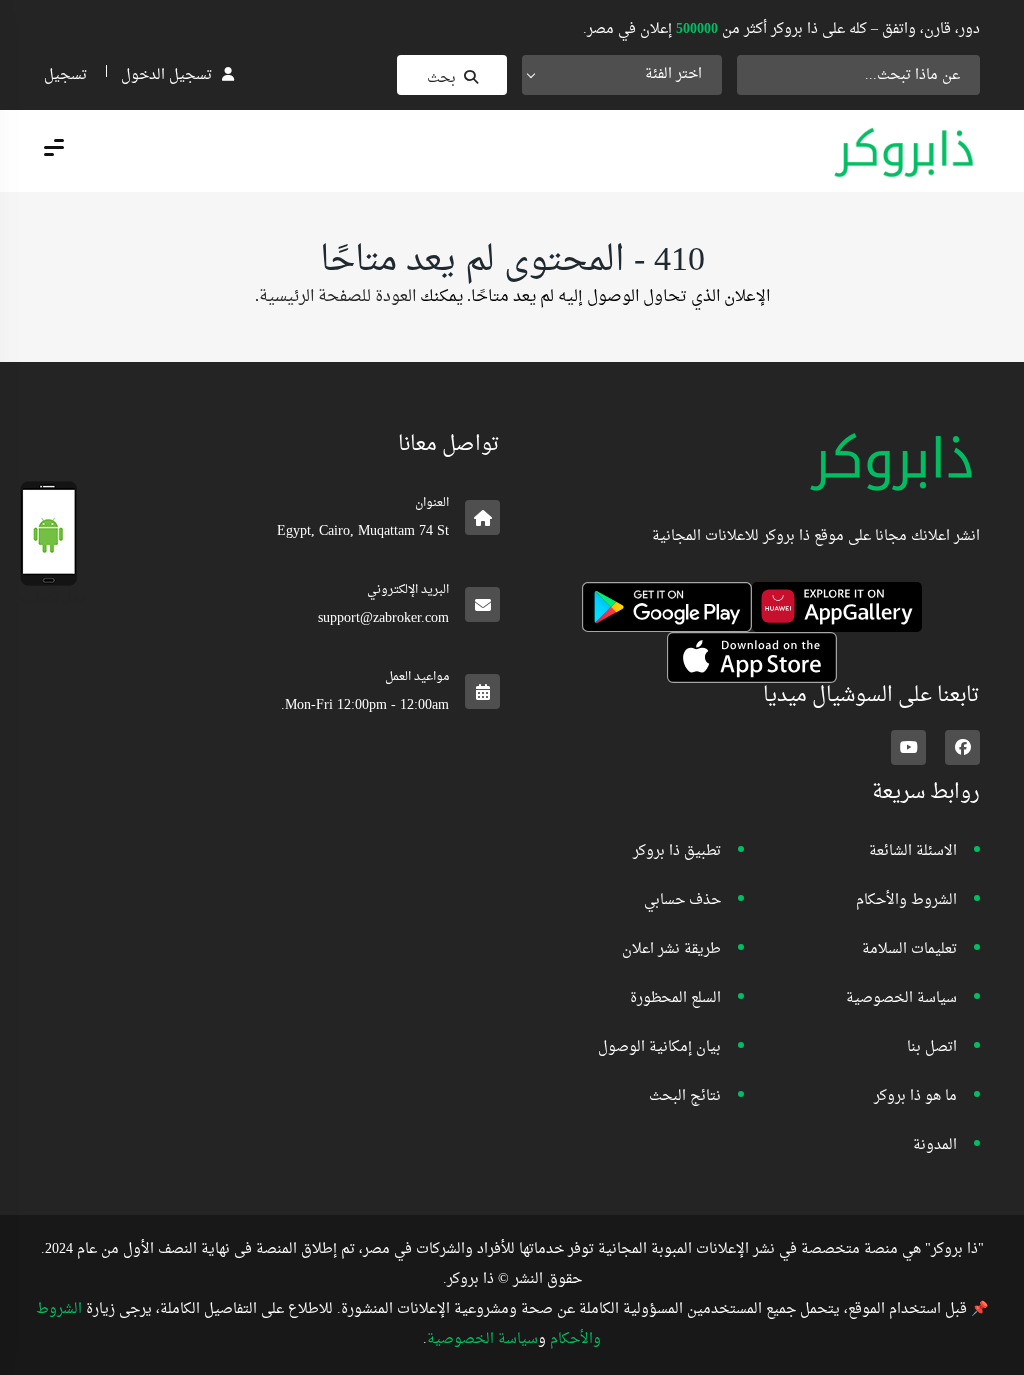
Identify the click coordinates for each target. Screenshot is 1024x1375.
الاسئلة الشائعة (913, 851)
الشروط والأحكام (906, 900)
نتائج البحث (685, 1096)
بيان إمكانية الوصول (659, 1047)
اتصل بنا (932, 1047)
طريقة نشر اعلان (671, 949)
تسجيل (65, 75)
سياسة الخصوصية (901, 998)
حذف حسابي (682, 900)
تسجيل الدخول (166, 75)
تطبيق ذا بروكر (677, 851)
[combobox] (622, 75)
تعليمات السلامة (909, 949)
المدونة (935, 1145)
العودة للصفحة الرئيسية (337, 297)
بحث (441, 78)
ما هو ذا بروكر (915, 1096)
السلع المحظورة (675, 998)
